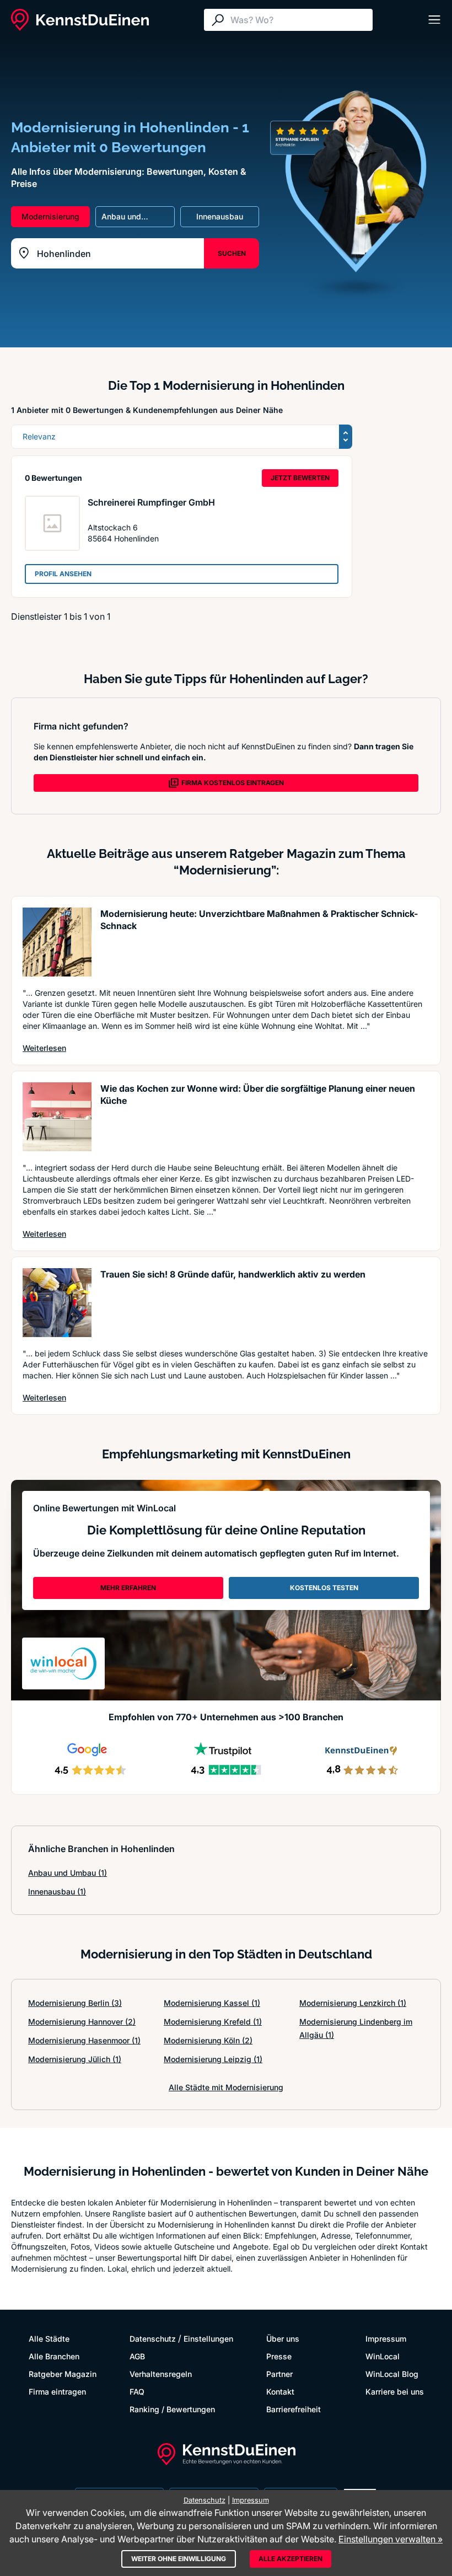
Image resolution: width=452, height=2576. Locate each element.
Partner (279, 2374)
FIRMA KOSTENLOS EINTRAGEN (233, 783)
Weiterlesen (44, 1048)
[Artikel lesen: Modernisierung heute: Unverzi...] (57, 942)
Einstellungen (208, 2339)
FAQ (137, 2392)
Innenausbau (57, 1891)
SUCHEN (232, 253)
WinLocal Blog (392, 2374)
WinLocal (383, 2356)
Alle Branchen (54, 2356)
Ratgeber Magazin (63, 2374)
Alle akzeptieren (290, 2559)
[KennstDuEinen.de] (80, 20)
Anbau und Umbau (68, 1873)
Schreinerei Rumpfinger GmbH (151, 502)
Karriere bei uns (395, 2392)
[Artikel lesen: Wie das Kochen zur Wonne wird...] (57, 1117)
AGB (137, 2356)
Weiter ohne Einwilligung (179, 2559)
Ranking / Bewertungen (172, 2409)
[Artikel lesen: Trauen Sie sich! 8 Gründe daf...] (57, 1303)
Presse (279, 2356)
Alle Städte (49, 2339)
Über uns (283, 2339)
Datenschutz (153, 2339)
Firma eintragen (57, 2392)
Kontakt (280, 2392)
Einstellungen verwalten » (391, 2539)
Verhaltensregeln (161, 2374)
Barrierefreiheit (294, 2409)
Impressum (386, 2339)
